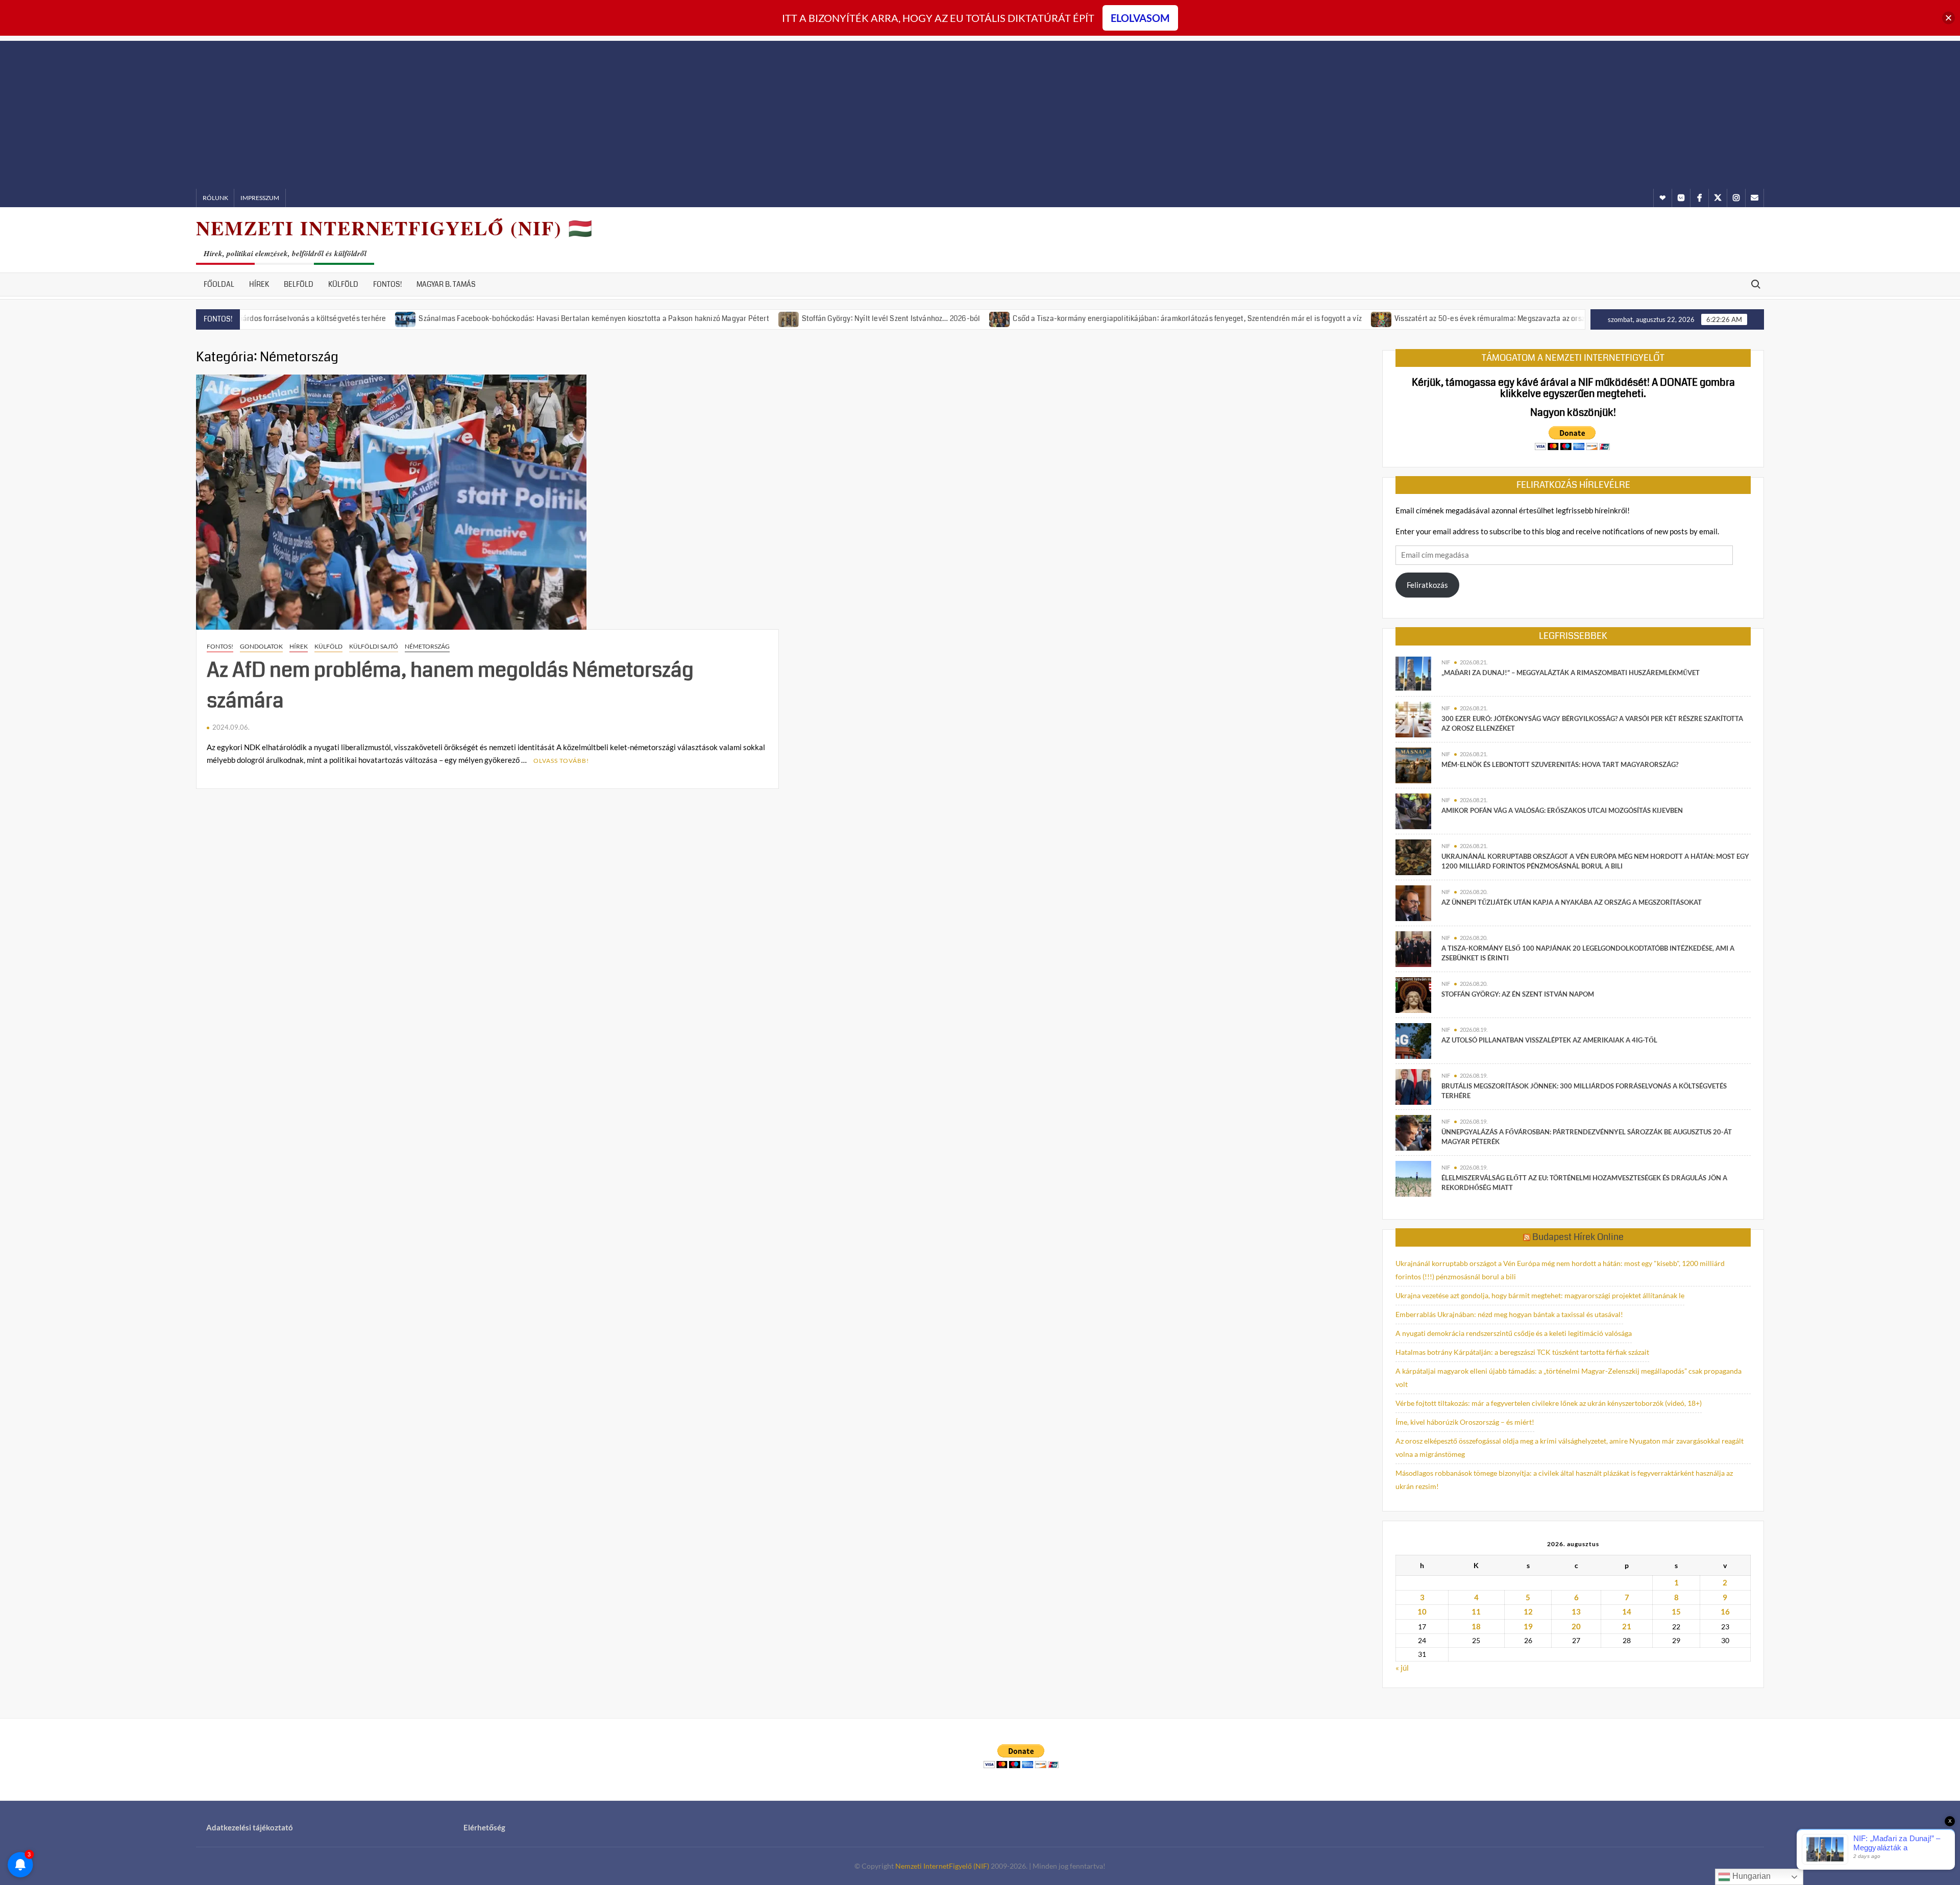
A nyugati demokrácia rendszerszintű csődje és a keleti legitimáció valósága (1514, 1333)
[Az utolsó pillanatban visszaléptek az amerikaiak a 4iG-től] (1413, 1040)
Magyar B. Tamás (446, 284)
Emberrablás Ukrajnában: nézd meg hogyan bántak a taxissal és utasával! (1509, 1314)
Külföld (343, 284)
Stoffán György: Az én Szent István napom (1518, 994)
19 (1528, 1626)
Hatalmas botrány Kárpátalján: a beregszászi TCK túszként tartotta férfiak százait (1522, 1352)
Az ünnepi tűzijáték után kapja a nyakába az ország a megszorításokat (1572, 902)
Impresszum (260, 198)
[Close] (1949, 18)
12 (1528, 1611)
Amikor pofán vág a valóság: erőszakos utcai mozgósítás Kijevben (1562, 810)
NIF (1446, 662)
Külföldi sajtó (374, 646)
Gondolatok (261, 646)
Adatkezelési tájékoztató (250, 1827)
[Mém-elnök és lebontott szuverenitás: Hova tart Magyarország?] (1413, 764)
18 (1476, 1626)
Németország (427, 646)
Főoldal (219, 284)
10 (1422, 1611)
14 (1627, 1611)
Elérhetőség (484, 1827)
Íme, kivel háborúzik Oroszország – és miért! (1465, 1422)
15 (1676, 1611)
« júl (1402, 1668)
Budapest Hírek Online (1578, 1237)
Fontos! (387, 284)
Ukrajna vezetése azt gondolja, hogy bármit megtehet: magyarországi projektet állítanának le (1540, 1295)
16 (1725, 1611)
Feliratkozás (1427, 585)
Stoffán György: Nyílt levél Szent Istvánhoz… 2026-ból (796, 318)
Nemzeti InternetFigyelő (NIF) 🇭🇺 (395, 228)
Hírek (259, 284)
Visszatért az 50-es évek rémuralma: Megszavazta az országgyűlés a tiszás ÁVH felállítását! (1450, 318)
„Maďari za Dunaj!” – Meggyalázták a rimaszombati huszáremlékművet (1571, 673)
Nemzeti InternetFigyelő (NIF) (942, 1866)
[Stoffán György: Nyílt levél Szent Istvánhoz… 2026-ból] (694, 318)
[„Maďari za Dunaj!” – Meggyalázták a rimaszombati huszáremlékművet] (1413, 673)
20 (1576, 1626)
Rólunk (215, 198)
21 (1627, 1626)
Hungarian (1750, 1876)
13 (1576, 1611)
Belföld (299, 284)
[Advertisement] (980, 112)
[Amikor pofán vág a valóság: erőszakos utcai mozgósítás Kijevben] (1413, 810)
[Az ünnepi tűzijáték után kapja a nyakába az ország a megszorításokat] (1413, 902)
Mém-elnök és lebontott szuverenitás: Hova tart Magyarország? (1560, 764)
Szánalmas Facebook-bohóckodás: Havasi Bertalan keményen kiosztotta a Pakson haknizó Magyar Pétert (498, 318)
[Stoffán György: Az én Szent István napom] (1413, 994)
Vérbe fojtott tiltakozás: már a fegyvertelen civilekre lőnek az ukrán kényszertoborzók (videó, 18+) (1549, 1403)
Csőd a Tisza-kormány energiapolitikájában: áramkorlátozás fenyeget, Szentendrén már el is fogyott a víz (1092, 318)
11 (1476, 1611)
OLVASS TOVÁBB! (561, 761)
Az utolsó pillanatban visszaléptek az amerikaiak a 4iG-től (1549, 1040)
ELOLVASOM (1140, 18)
